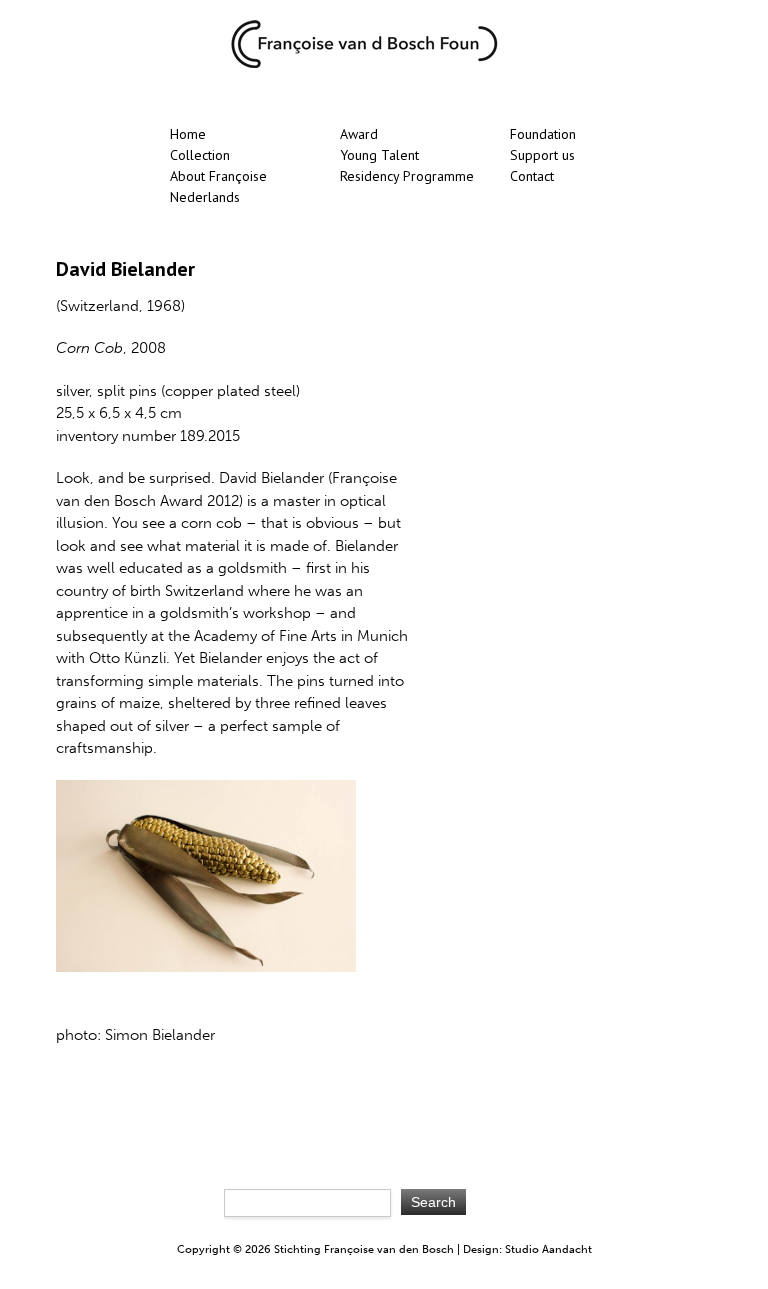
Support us (542, 155)
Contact (532, 176)
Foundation (543, 134)
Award (359, 134)
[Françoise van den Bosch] (364, 63)
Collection (200, 155)
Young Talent (379, 155)
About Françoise (218, 176)
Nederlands (205, 197)
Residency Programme (407, 176)
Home (188, 134)
